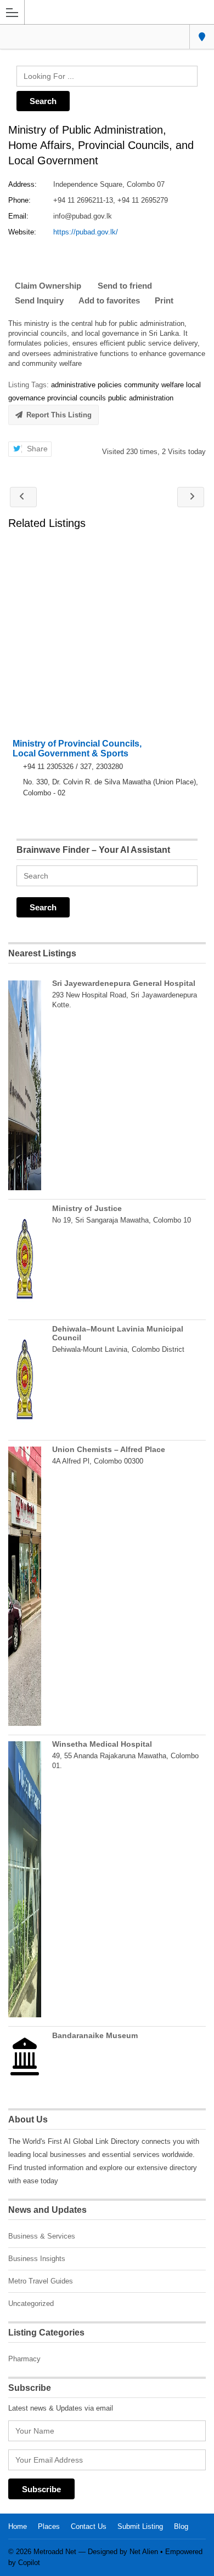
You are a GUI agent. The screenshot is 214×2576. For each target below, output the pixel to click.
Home (18, 2526)
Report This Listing (59, 415)
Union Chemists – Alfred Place (109, 1449)
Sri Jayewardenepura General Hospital (124, 983)
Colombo (202, 37)
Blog (181, 2526)
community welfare (154, 385)
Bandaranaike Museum (95, 2035)
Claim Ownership (48, 286)
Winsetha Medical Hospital (102, 1744)
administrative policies (86, 385)
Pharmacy (24, 2359)
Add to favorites (109, 300)
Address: (22, 184)
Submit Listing (140, 2526)
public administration (141, 398)
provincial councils (77, 398)
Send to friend (125, 286)
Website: (22, 232)
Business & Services (42, 2236)
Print (164, 300)
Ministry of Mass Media (23, 497)
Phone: (19, 200)
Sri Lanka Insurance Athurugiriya (191, 497)
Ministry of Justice (87, 1208)
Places (49, 2526)
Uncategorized (31, 2304)
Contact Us (89, 2526)
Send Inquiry (39, 300)
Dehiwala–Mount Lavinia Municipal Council (118, 1333)
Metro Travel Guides (41, 2281)
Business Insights (37, 2259)
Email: (18, 216)
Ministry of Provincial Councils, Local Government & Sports (77, 748)
